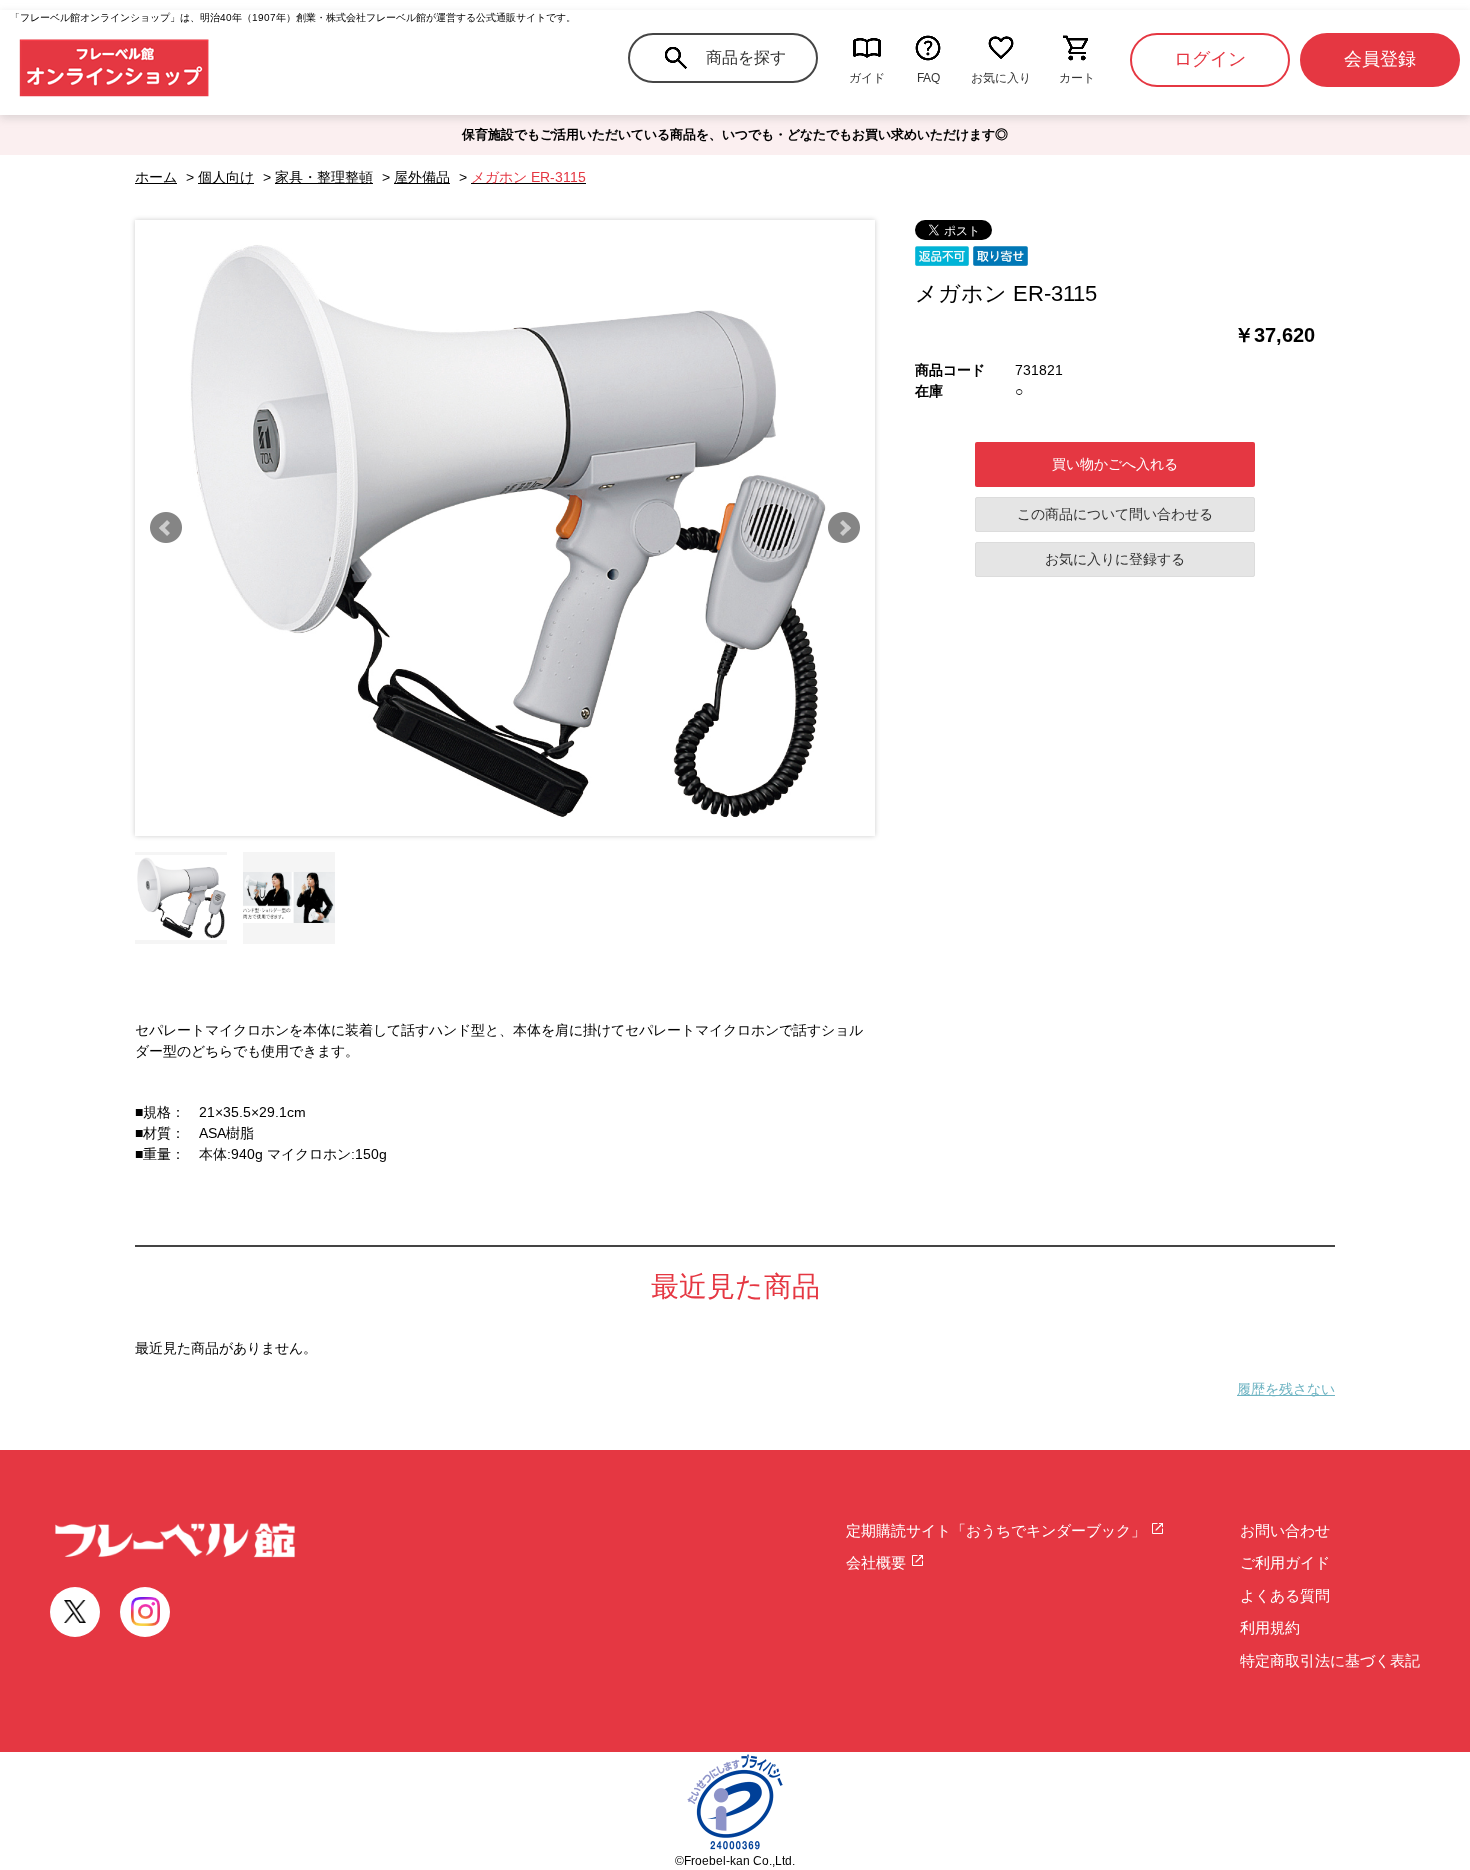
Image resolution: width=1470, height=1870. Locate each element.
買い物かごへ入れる (1115, 464)
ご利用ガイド (1285, 1562)
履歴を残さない (1286, 1389)
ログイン (1210, 59)
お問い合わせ (1285, 1530)
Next (844, 528)
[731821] (181, 898)
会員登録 (1380, 59)
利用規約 (1270, 1627)
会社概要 (878, 1562)
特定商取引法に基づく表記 (1330, 1660)
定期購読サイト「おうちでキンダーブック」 (998, 1530)
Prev (166, 528)
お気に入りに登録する (1115, 559)
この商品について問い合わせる (1115, 514)
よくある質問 (1285, 1595)
